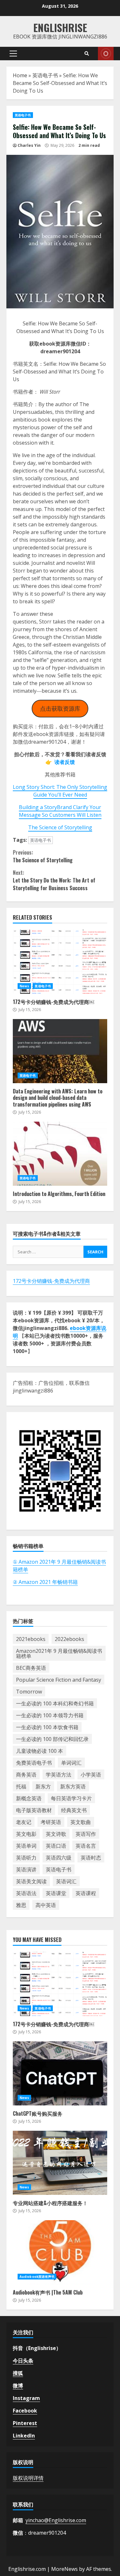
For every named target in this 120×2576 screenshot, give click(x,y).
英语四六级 (59, 1858)
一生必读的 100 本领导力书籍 (50, 1715)
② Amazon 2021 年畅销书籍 (45, 1582)
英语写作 (86, 1834)
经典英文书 (74, 1810)
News (24, 986)
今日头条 (23, 2361)
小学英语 (91, 1775)
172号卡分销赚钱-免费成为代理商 (51, 1281)
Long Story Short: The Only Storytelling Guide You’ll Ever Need (60, 791)
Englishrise (60, 27)
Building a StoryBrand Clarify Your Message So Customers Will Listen (60, 811)
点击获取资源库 (60, 708)
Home (20, 75)
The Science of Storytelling (60, 827)
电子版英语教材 (34, 1810)
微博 (18, 2386)
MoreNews (64, 2569)
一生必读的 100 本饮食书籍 (47, 1727)
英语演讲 (26, 1869)
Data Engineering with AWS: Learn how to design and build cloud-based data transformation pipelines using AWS (60, 1051)
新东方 (43, 1786)
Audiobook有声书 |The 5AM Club (60, 2252)
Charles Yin (29, 145)
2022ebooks (69, 1639)
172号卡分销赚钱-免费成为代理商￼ (60, 962)
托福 (21, 1786)
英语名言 (86, 1846)
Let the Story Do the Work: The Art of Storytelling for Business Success (54, 880)
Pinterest (25, 2423)
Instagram (26, 2398)
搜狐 (18, 2373)
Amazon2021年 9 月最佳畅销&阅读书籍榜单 (59, 1653)
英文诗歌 (56, 1834)
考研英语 (51, 1822)
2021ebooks (31, 1639)
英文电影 (26, 1834)
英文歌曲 (81, 1822)
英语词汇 (66, 1881)
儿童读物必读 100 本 (40, 1751)
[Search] (87, 54)
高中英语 (46, 1905)
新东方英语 (73, 1786)
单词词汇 (71, 1763)
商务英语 (26, 1775)
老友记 (24, 1822)
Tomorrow (29, 1692)
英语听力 (26, 1858)
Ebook (106, 54)
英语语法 (26, 1893)
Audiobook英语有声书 (37, 2277)
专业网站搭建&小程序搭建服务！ (60, 2163)
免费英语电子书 (34, 1763)
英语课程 (86, 1893)
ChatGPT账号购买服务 (60, 2073)
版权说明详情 (28, 2478)
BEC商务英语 (31, 1668)
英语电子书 (45, 75)
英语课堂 (56, 1893)
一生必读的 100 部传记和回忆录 (52, 1739)
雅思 (21, 1905)
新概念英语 (29, 1798)
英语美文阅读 (31, 1881)
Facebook (25, 2411)
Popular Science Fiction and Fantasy (59, 1680)
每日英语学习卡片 (71, 1798)
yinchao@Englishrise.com (56, 2520)
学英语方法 (59, 1775)
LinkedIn (24, 2436)
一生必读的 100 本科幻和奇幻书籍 (55, 1703)
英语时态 (91, 1858)
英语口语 (56, 1846)
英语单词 (26, 1846)
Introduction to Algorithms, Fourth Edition (60, 1154)
